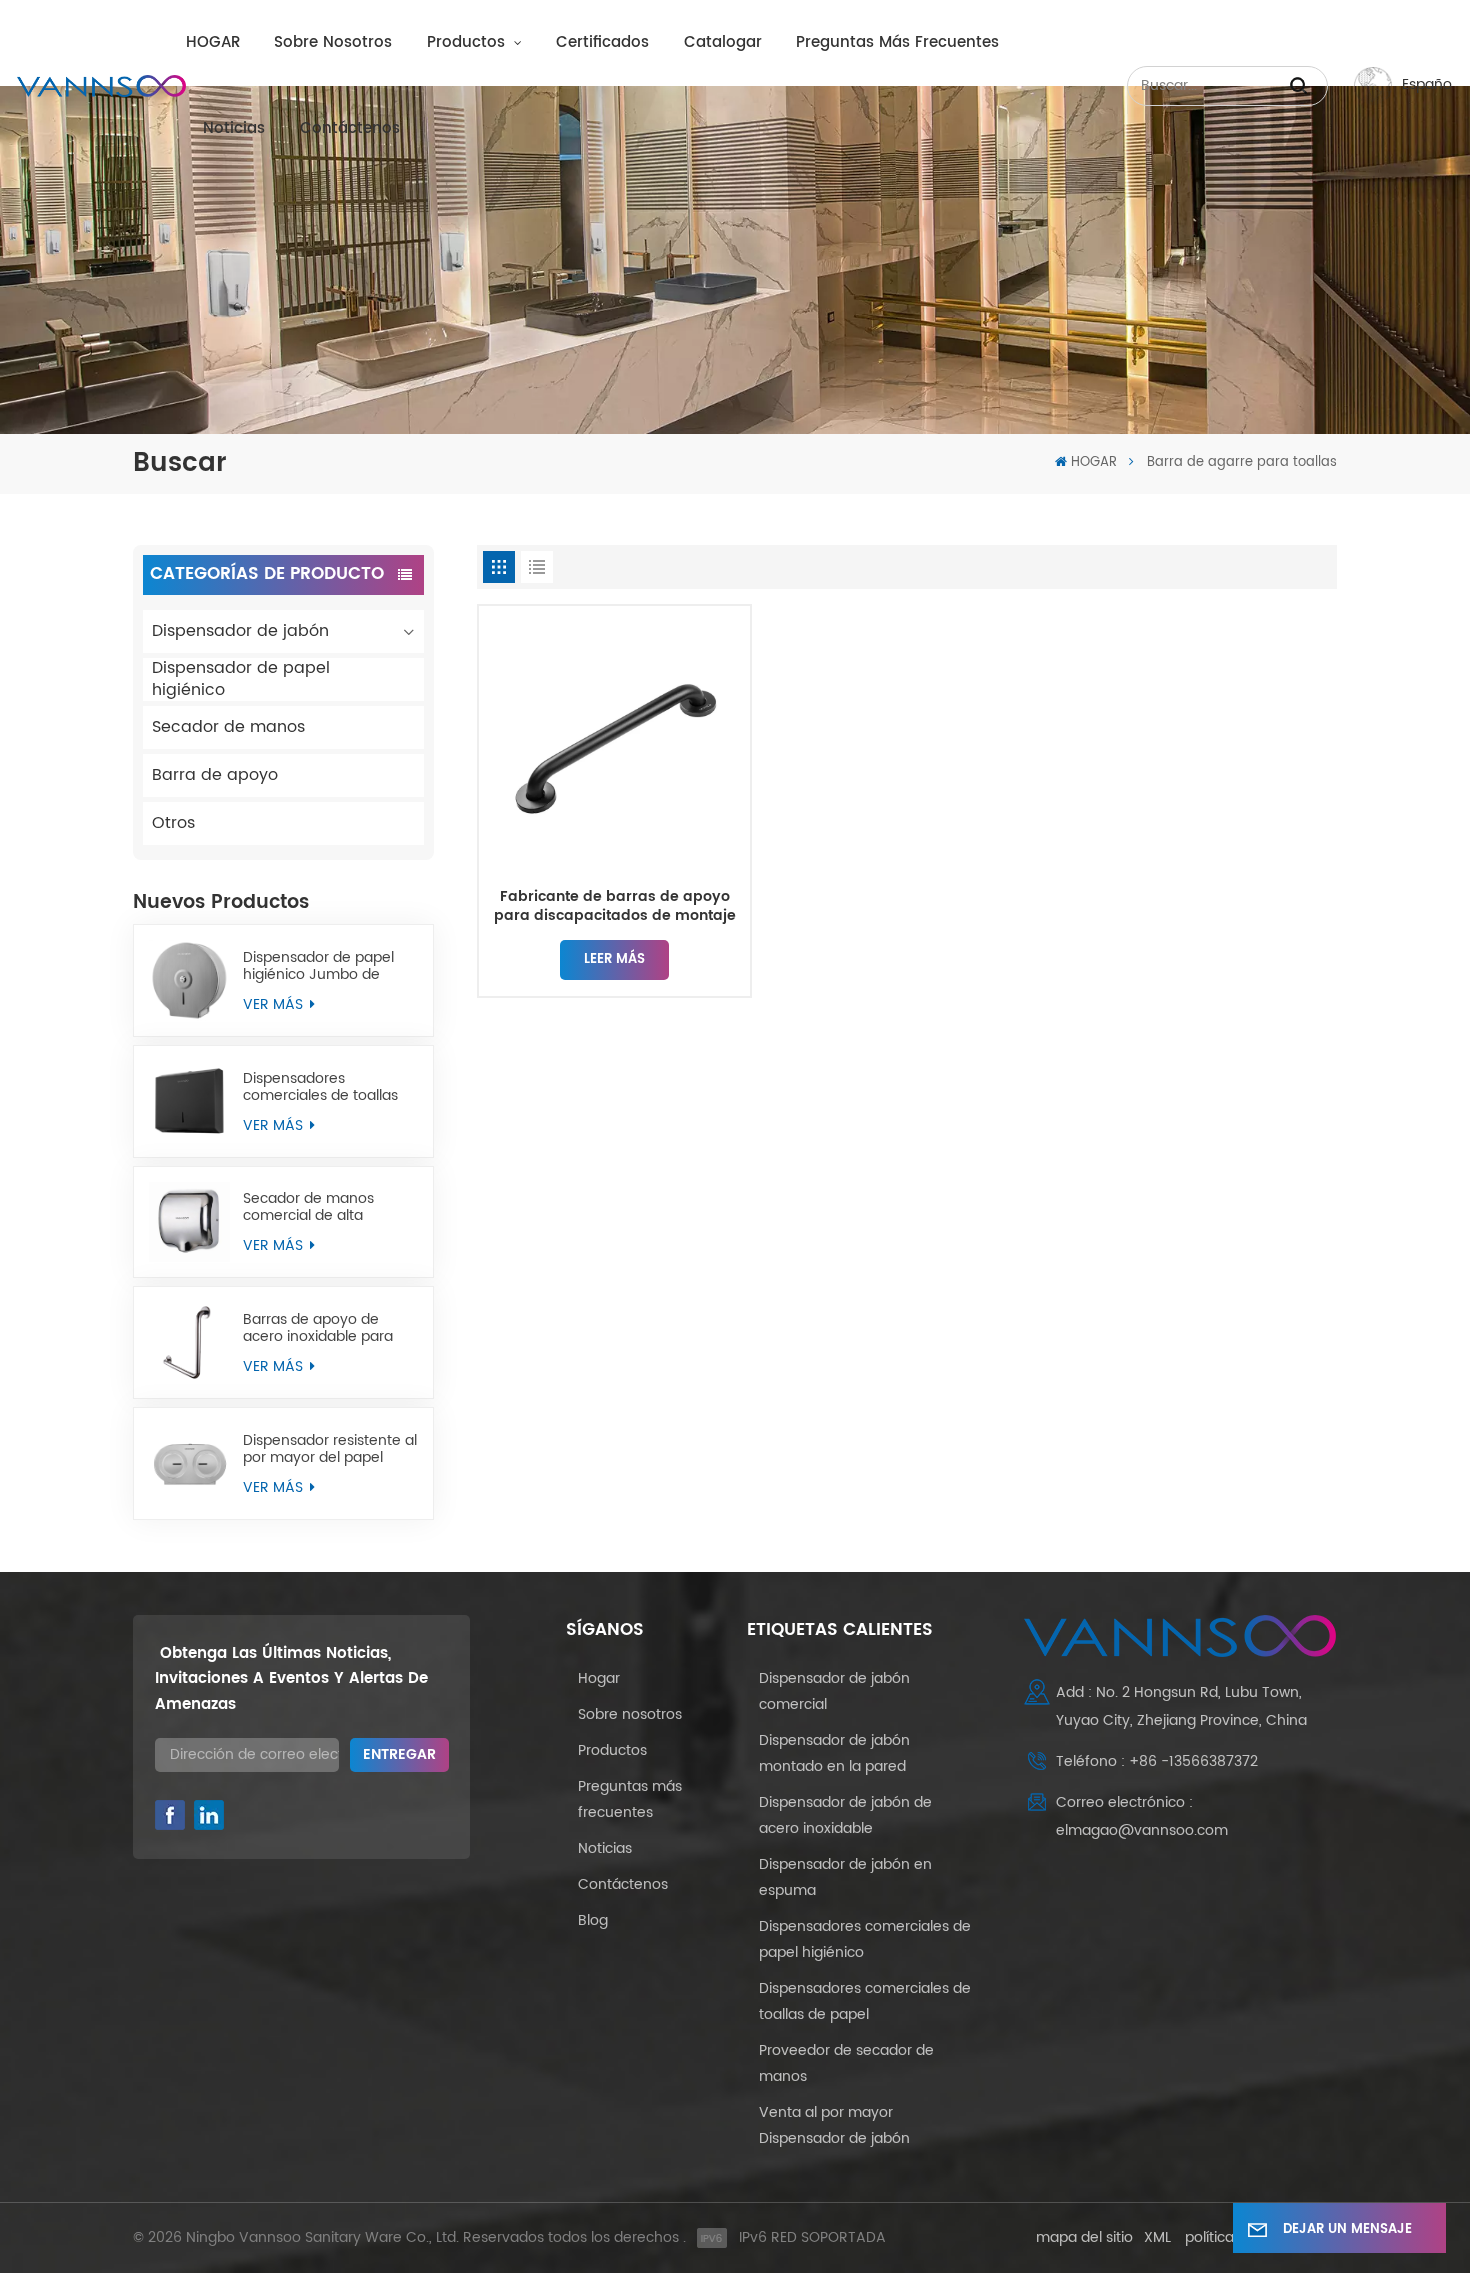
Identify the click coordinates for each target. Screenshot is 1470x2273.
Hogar (599, 1678)
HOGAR (213, 42)
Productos (468, 42)
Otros (173, 823)
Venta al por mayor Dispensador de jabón (834, 2125)
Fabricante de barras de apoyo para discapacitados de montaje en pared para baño (615, 907)
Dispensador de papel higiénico (241, 679)
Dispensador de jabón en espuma (845, 1877)
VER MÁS (275, 1004)
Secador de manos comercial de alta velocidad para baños (318, 1207)
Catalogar (723, 42)
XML (1157, 2237)
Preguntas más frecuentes (897, 42)
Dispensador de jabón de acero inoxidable (845, 1815)
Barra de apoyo (215, 775)
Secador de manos (228, 727)
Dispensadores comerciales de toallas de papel (865, 2001)
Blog (593, 1920)
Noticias (234, 128)
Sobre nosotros (333, 42)
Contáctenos (350, 128)
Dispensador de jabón (240, 631)
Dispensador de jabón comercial (834, 1691)
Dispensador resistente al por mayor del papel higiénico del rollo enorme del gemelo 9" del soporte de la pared (330, 1449)
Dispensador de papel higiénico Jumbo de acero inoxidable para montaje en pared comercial (318, 966)
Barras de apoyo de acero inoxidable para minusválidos (318, 1328)
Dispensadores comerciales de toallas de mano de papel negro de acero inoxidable (329, 1087)
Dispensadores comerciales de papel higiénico (865, 1939)
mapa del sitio (1084, 2237)
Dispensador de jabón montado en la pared (834, 1753)
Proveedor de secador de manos (846, 2063)
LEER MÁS (614, 959)
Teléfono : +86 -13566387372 (1157, 1761)
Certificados (602, 42)
